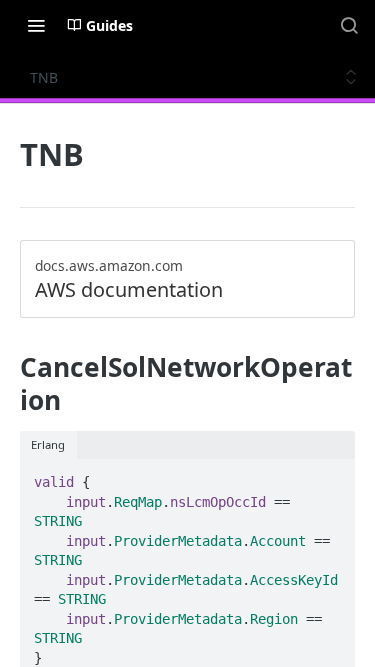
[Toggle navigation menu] (36, 25)
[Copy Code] (331, 476)
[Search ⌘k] (349, 25)
